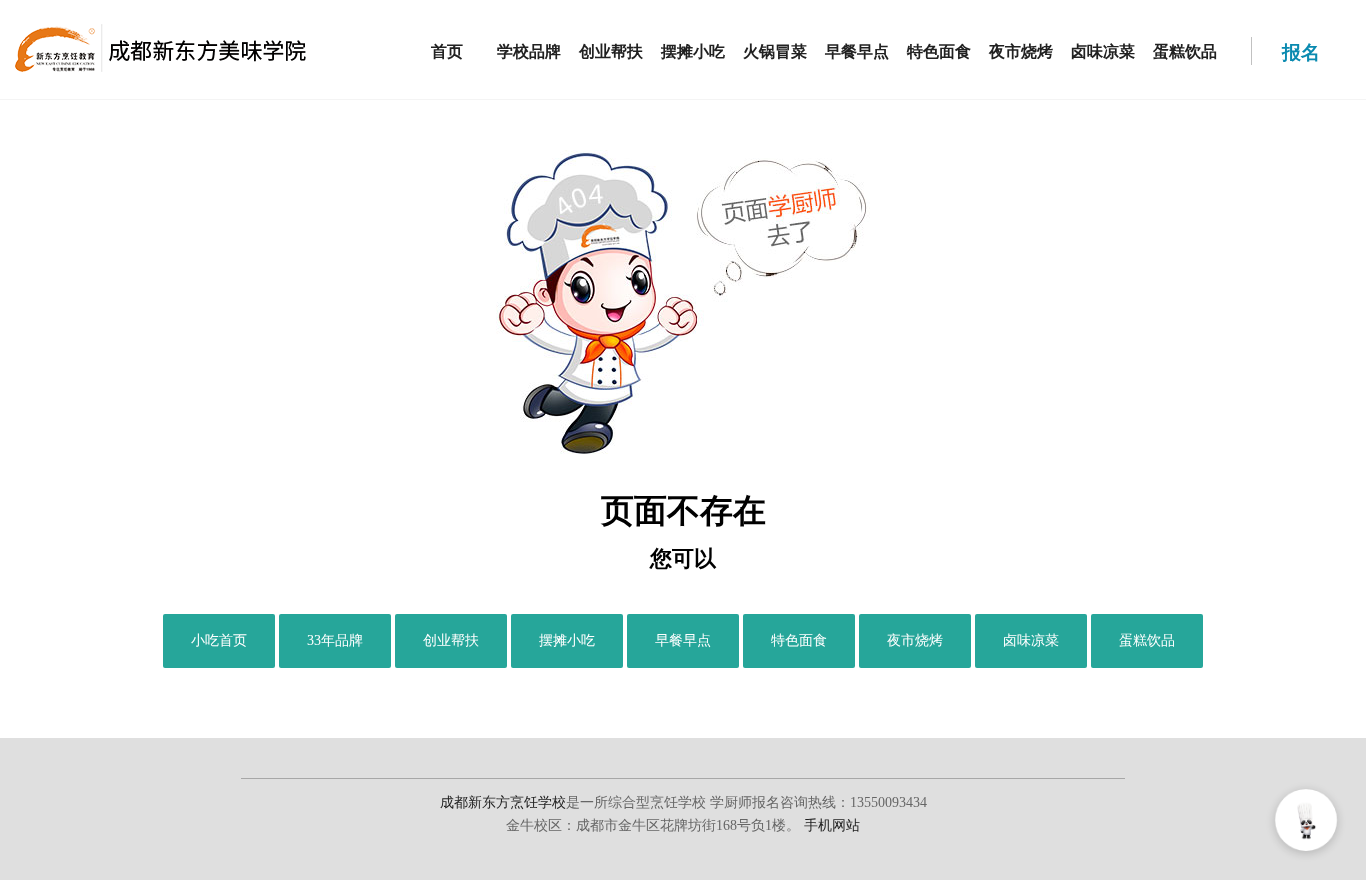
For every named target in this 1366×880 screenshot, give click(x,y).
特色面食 (939, 51)
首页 (447, 51)
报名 (1302, 53)
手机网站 (832, 825)
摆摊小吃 (693, 51)
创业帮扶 (611, 51)
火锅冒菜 (775, 51)
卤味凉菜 (1103, 51)
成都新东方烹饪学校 (503, 802)
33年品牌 (335, 640)
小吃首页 (219, 640)
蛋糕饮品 (1185, 51)
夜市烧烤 (1021, 51)
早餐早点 (857, 51)
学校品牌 (529, 51)
